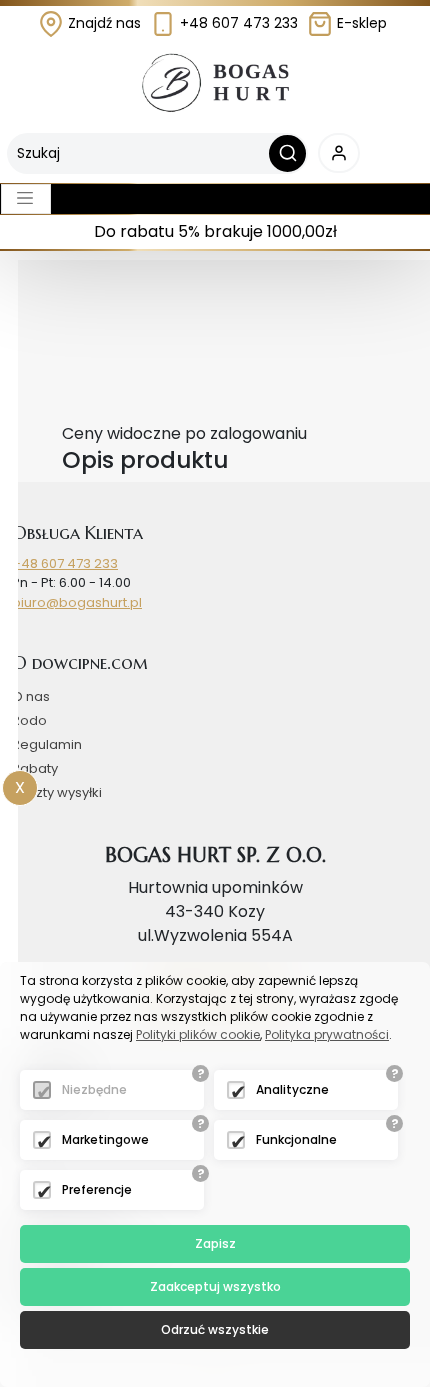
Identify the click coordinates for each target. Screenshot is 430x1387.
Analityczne (292, 1089)
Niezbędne (94, 1089)
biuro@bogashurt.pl (77, 602)
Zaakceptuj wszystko (215, 1286)
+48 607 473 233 (237, 23)
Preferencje (97, 1189)
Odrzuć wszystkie (215, 1329)
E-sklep (360, 23)
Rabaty (35, 768)
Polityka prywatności (327, 1034)
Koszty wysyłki (57, 792)
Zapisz (215, 1243)
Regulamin (47, 744)
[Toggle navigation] (26, 199)
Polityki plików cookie (198, 1034)
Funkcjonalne (296, 1139)
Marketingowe (105, 1139)
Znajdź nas (102, 23)
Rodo (29, 720)
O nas (31, 696)
